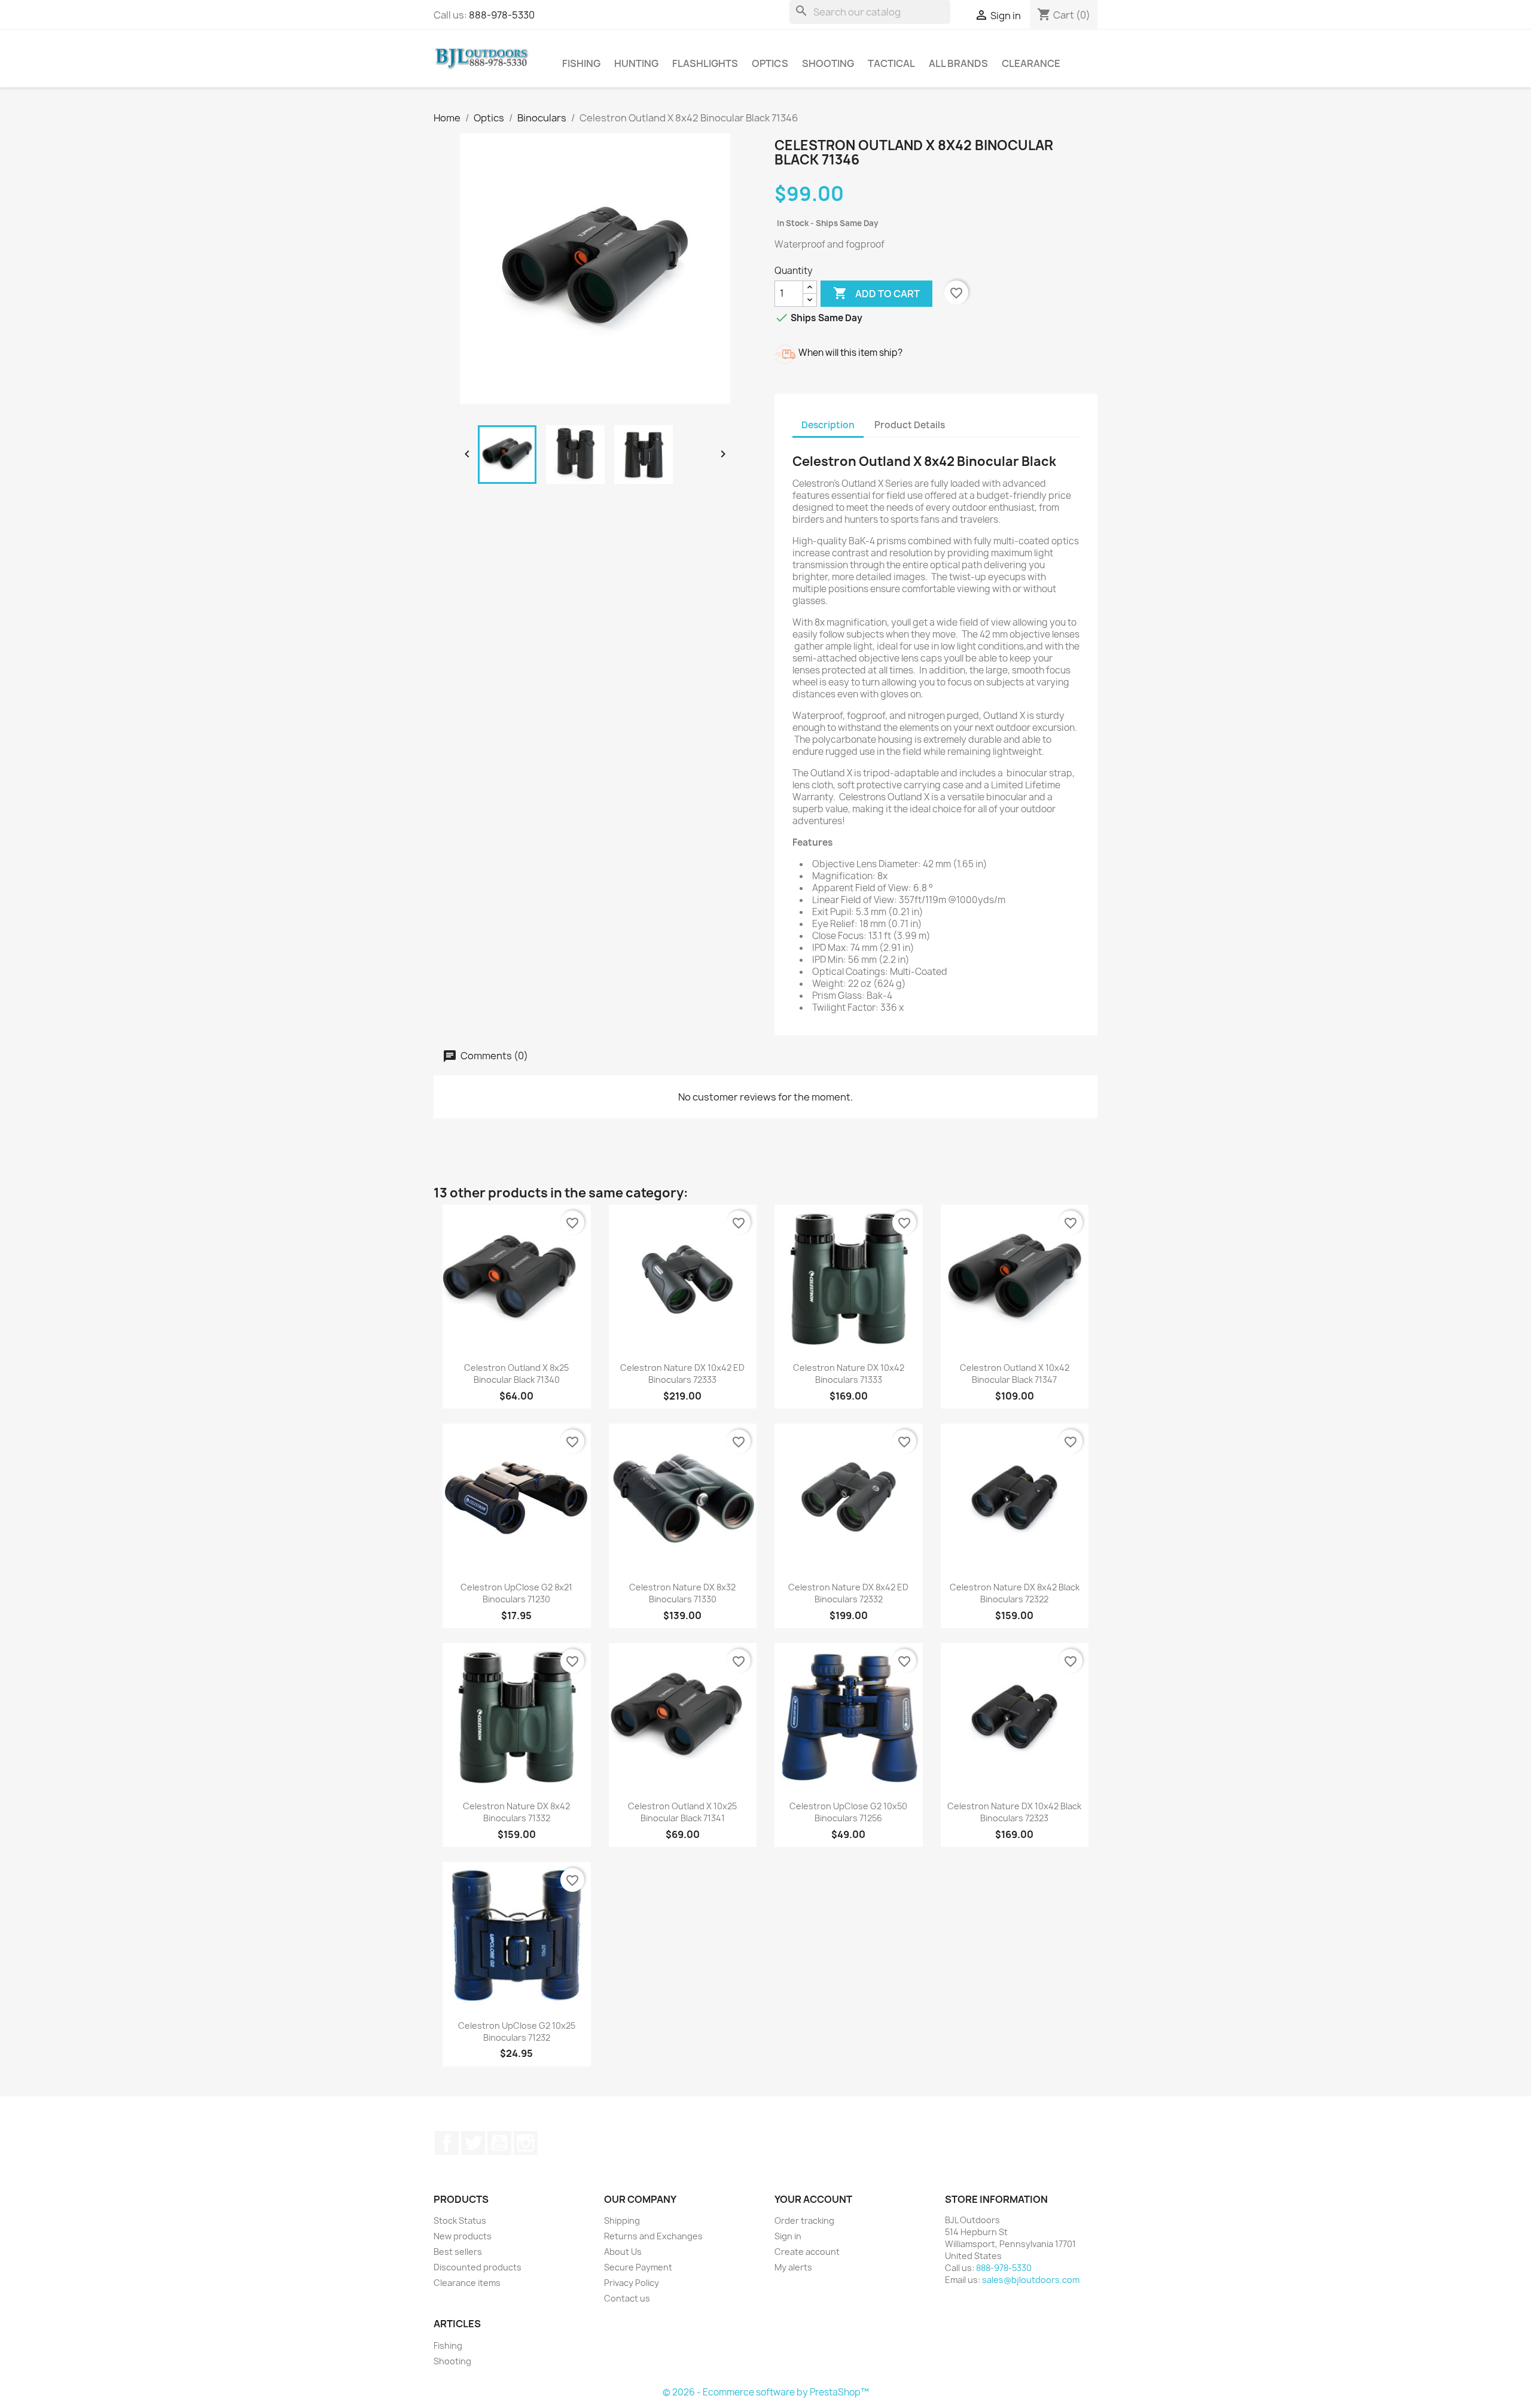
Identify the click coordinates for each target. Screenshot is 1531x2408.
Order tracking (804, 2220)
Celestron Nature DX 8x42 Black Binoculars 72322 (1015, 1593)
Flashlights (705, 63)
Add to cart (876, 293)
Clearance (1031, 63)
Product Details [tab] (910, 425)
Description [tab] (828, 425)
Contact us (627, 2298)
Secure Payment (638, 2267)
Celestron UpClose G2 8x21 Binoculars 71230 (516, 1593)
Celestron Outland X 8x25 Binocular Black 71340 (516, 1374)
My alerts (793, 2267)
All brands (958, 63)
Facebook (447, 2143)
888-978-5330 (502, 15)
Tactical (891, 63)
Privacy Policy (632, 2283)
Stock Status (460, 2220)
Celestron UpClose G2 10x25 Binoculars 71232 (517, 2031)
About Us (623, 2252)
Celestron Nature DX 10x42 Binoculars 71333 (849, 1374)
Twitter (473, 2143)
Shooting (828, 63)
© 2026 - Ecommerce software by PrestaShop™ (766, 2392)
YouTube (499, 2143)
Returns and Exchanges (653, 2236)
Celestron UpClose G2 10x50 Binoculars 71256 (848, 1812)
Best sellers (458, 2252)
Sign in (788, 2236)
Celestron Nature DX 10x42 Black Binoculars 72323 (1014, 1812)
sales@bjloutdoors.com (1031, 2280)
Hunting (636, 63)
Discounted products (478, 2267)
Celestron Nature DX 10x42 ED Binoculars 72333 (682, 1374)
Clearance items (467, 2283)
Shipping (622, 2220)
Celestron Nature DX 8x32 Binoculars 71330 (682, 1593)
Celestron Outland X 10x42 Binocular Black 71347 (1015, 1374)
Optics (770, 63)
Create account (807, 2252)
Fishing (581, 63)
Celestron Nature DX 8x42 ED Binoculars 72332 (848, 1593)
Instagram (526, 2143)
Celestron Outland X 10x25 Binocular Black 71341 (682, 1812)
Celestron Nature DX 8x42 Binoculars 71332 (516, 1812)
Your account (813, 2199)
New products (463, 2236)
